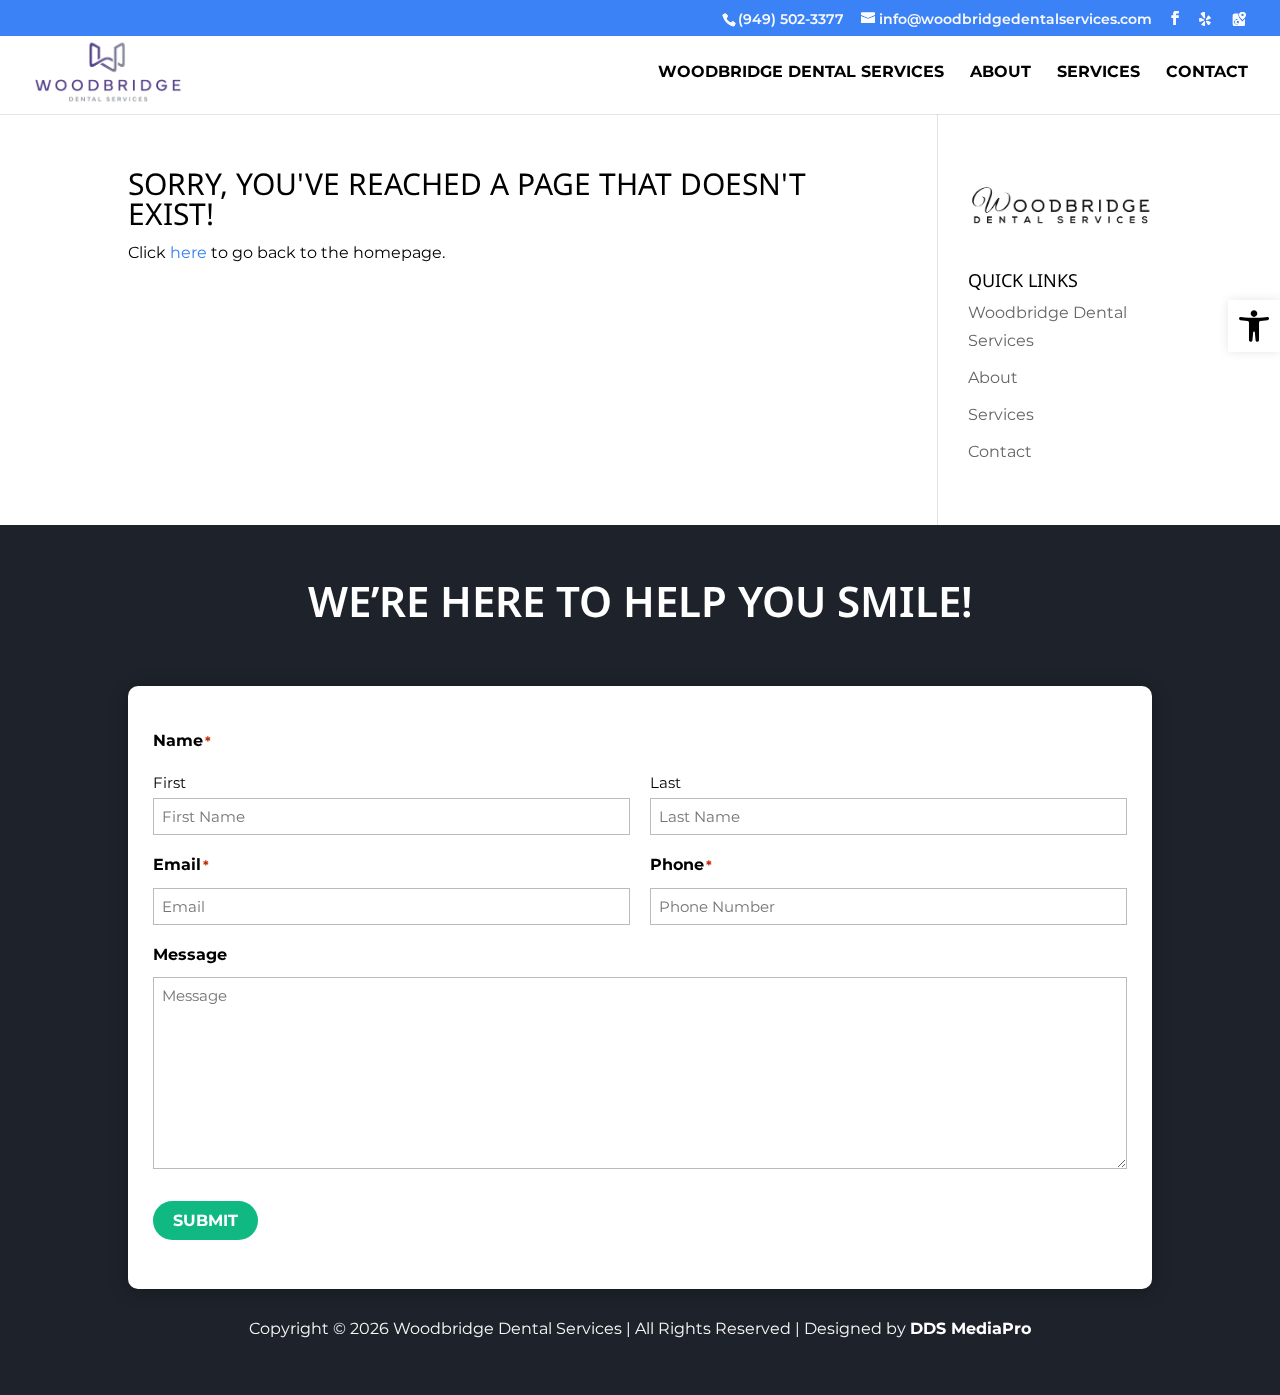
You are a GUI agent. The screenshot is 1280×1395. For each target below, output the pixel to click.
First (169, 782)
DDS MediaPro (970, 1328)
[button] (1254, 326)
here (188, 252)
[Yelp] (1205, 19)
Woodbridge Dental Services (801, 73)
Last (665, 782)
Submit (205, 1220)
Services (1098, 73)
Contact (1207, 73)
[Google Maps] (1239, 19)
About (1000, 73)
